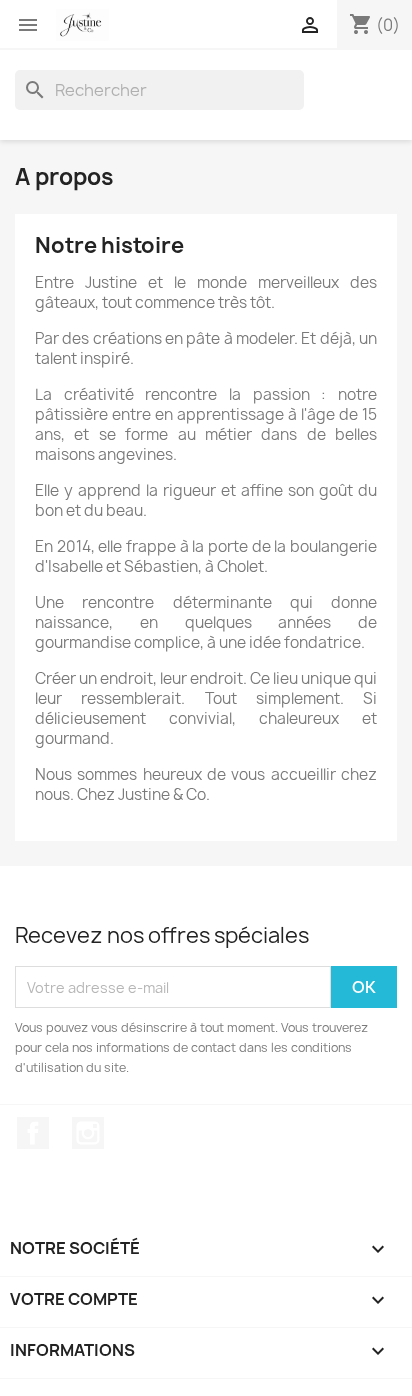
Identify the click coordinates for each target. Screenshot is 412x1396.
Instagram (88, 1133)
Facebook (33, 1133)
